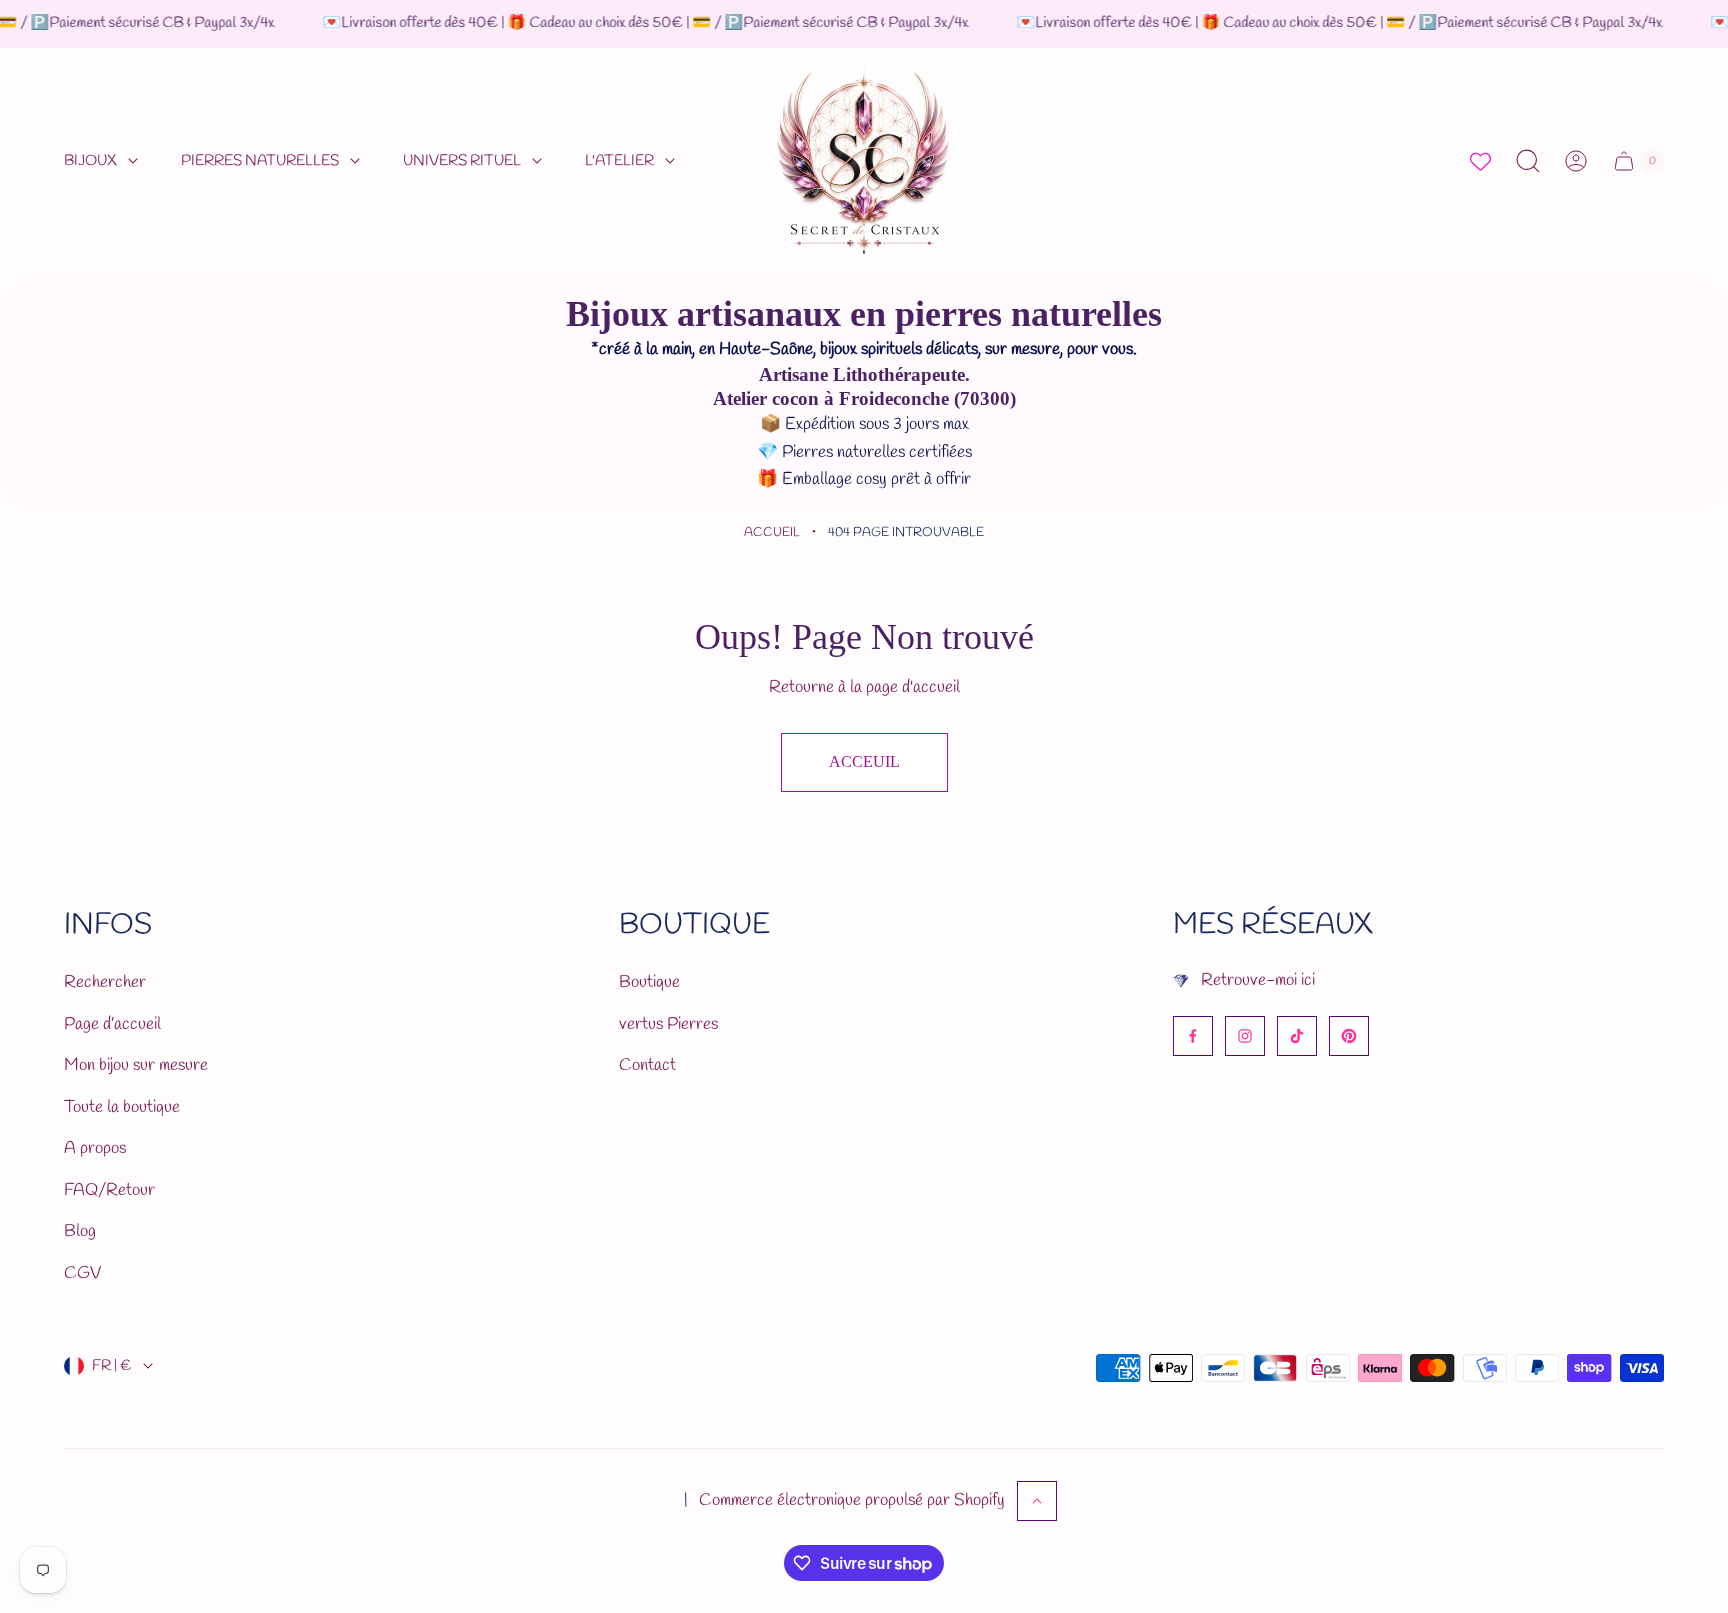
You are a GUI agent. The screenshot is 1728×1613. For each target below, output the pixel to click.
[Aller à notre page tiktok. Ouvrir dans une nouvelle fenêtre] (1297, 1036)
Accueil (772, 532)
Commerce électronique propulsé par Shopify (852, 1500)
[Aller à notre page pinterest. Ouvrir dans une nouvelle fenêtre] (1349, 1036)
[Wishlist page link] (1480, 161)
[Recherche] (1528, 161)
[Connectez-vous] (1576, 161)
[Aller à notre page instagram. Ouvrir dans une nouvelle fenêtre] (1245, 1036)
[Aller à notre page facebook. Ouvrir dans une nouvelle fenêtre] (1193, 1036)
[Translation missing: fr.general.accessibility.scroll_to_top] (1037, 1501)
